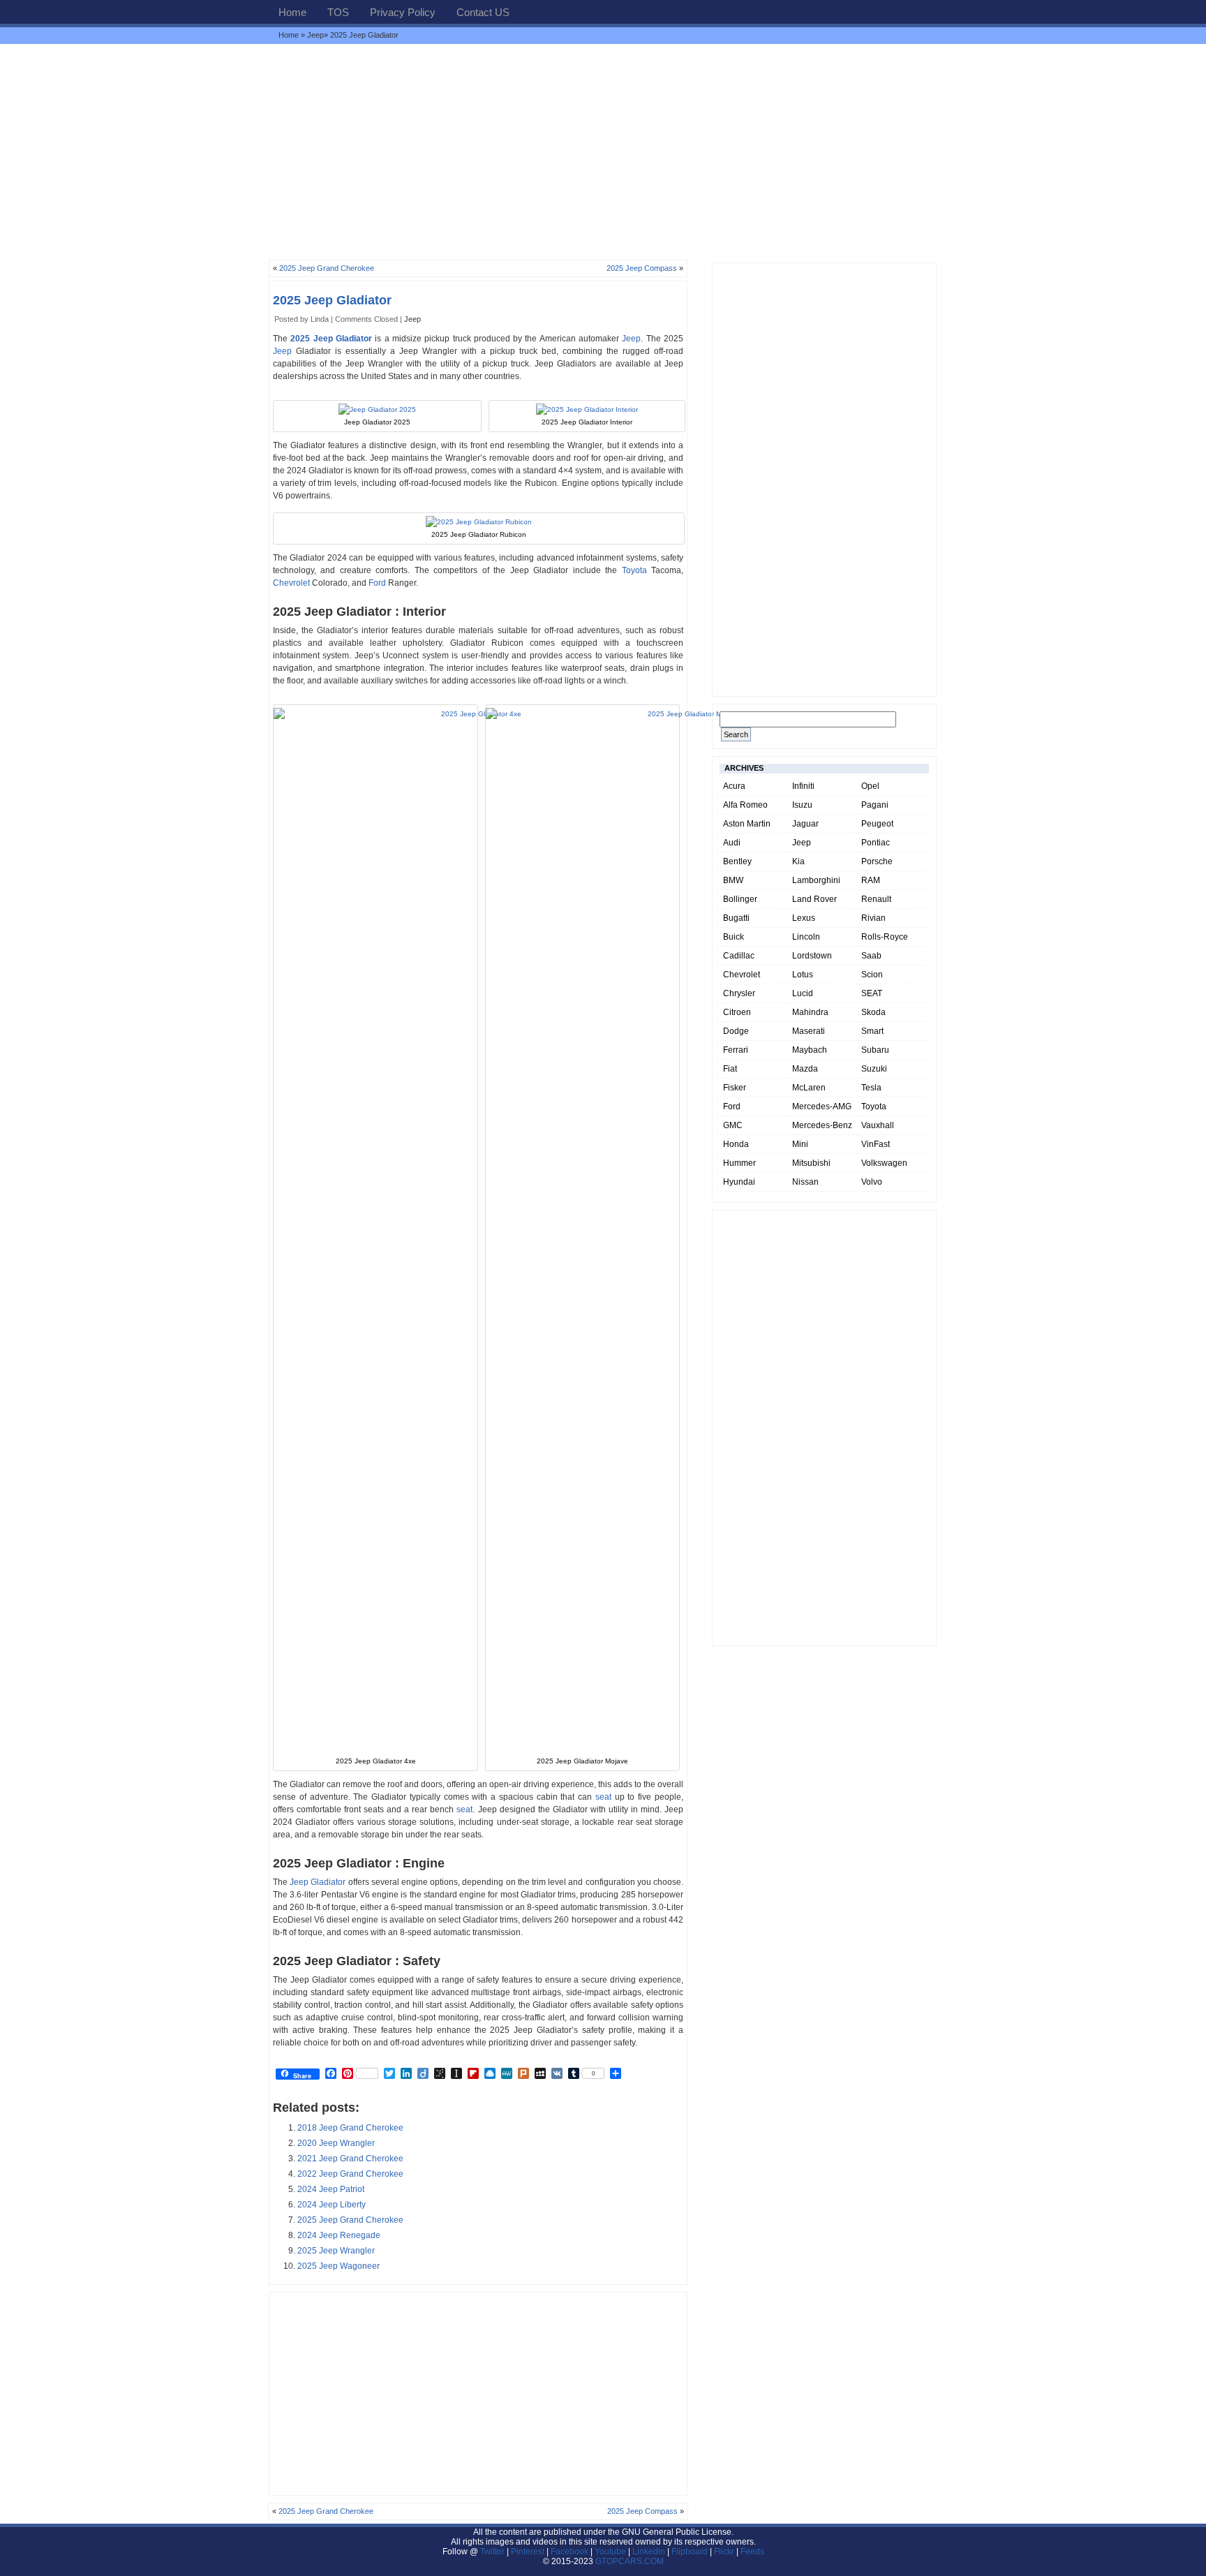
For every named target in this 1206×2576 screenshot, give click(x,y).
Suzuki (874, 1069)
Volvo (872, 1182)
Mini (800, 1144)
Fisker (735, 1088)
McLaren (809, 1088)
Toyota (634, 570)
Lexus (804, 918)
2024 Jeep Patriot (331, 2189)
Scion (872, 975)
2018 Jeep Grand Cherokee (350, 2128)
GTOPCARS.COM (630, 2561)
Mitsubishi (811, 1163)
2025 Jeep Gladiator (332, 300)
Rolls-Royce (885, 937)
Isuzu (802, 805)
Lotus (803, 975)
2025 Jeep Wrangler (336, 2251)
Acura (734, 786)
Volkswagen (884, 1163)
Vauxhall (878, 1125)
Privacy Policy (403, 12)
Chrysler (739, 993)
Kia (798, 861)
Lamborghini (816, 880)
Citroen (737, 1012)
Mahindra (810, 1012)
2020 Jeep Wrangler (336, 2143)
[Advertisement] (603, 151)
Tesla (871, 1088)
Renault (876, 899)
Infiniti (803, 786)
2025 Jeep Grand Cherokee (327, 268)
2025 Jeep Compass (642, 268)
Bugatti (736, 918)
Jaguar (805, 824)
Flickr (724, 2552)
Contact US (483, 12)
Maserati (809, 1031)
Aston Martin (747, 824)
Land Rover (814, 899)
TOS (338, 12)
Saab (871, 956)
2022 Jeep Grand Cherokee (350, 2174)
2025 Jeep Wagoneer (338, 2266)
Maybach (810, 1050)
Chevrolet (291, 583)
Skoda (873, 1012)
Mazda (805, 1069)
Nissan (805, 1182)
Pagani (875, 805)
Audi (732, 843)
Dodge (736, 1031)
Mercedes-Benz (822, 1125)
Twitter (493, 2552)
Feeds (752, 2552)
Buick (734, 937)
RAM (871, 880)
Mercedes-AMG (822, 1106)
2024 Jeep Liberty (332, 2205)
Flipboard (690, 2552)
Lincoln (806, 937)
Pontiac (876, 843)
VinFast (876, 1144)
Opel (870, 786)
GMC (733, 1125)
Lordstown (812, 956)
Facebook (569, 2552)
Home (292, 12)
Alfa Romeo (745, 805)
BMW (733, 880)
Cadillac (739, 956)
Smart (872, 1031)
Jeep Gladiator (318, 1882)
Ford (377, 583)
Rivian (873, 918)
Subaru (875, 1050)
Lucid (803, 993)
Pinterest (528, 2552)
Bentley (737, 861)
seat (603, 1797)
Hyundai (739, 1182)
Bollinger (740, 899)
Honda (736, 1144)
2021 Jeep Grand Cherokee (350, 2159)
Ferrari (736, 1050)
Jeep (315, 35)
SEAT (872, 993)
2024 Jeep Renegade (339, 2235)
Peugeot (877, 824)
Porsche (877, 861)
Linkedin (649, 2552)
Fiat (730, 1069)
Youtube (610, 2552)
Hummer (739, 1163)
